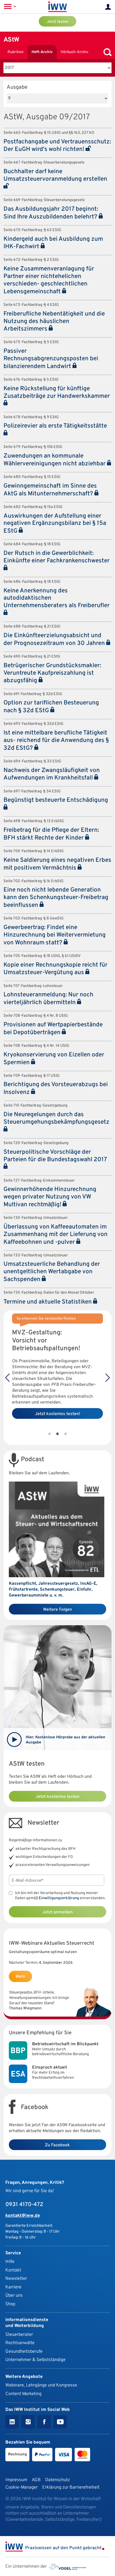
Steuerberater (19, 2335)
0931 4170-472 (24, 2205)
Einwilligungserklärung (59, 1898)
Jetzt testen (58, 22)
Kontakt (13, 2270)
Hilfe (10, 2262)
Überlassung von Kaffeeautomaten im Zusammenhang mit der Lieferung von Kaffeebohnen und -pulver (55, 1235)
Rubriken (16, 52)
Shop (10, 2304)
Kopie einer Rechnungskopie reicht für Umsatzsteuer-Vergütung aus (55, 969)
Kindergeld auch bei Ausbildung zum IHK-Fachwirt (53, 243)
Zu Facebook (57, 2145)
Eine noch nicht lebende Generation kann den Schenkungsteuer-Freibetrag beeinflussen (56, 898)
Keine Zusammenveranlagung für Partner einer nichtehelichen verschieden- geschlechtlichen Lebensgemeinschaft (49, 280)
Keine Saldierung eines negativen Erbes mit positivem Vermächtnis (57, 864)
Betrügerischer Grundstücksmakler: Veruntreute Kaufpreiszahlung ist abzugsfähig (52, 673)
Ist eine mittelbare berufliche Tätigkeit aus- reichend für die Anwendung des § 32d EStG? (56, 741)
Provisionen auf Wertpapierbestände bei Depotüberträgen (53, 1029)
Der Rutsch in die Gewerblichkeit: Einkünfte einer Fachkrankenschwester (57, 557)
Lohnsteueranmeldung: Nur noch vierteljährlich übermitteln (48, 999)
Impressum (16, 2480)
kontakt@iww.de (23, 2216)
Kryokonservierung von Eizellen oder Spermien (54, 1059)
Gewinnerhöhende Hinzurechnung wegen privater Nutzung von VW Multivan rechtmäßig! (50, 1197)
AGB (36, 2480)
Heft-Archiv (42, 52)
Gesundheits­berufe (24, 2352)
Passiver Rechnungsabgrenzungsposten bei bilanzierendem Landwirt (51, 359)
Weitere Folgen (57, 1610)
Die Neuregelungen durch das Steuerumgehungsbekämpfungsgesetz (56, 1118)
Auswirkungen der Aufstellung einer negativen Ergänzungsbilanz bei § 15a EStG (55, 524)
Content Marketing (23, 2394)
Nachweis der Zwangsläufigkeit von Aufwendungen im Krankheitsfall (52, 774)
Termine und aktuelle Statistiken (48, 1302)
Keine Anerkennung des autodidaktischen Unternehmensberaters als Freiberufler (57, 598)
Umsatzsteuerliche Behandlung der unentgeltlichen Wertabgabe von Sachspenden (52, 1272)
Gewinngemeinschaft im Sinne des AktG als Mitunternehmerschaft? (50, 490)
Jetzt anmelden (57, 1912)
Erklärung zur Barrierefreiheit (71, 2487)
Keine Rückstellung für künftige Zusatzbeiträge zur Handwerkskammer (57, 393)
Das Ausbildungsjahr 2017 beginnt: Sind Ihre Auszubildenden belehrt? (51, 213)
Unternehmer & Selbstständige (35, 2360)
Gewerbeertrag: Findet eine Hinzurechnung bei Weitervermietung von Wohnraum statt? (55, 935)
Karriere (13, 2287)
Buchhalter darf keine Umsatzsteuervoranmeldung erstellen (55, 175)
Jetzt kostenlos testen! (58, 1414)
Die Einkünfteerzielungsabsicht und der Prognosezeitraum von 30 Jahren (55, 640)
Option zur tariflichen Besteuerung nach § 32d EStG (51, 707)
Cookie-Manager (22, 2487)
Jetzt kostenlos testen (57, 1797)
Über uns (14, 2295)
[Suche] (106, 52)
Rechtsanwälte (20, 2343)
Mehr (20, 1977)
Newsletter (16, 2279)
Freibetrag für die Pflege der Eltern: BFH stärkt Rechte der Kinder (51, 834)
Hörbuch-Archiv (74, 52)
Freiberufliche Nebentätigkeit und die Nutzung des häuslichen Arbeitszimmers (54, 322)
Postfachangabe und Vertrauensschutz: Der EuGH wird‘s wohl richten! (57, 146)
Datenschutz (57, 2480)
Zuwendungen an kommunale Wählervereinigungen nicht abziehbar (55, 460)
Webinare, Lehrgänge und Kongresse (41, 2385)
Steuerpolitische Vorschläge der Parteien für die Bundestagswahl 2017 (55, 1156)
